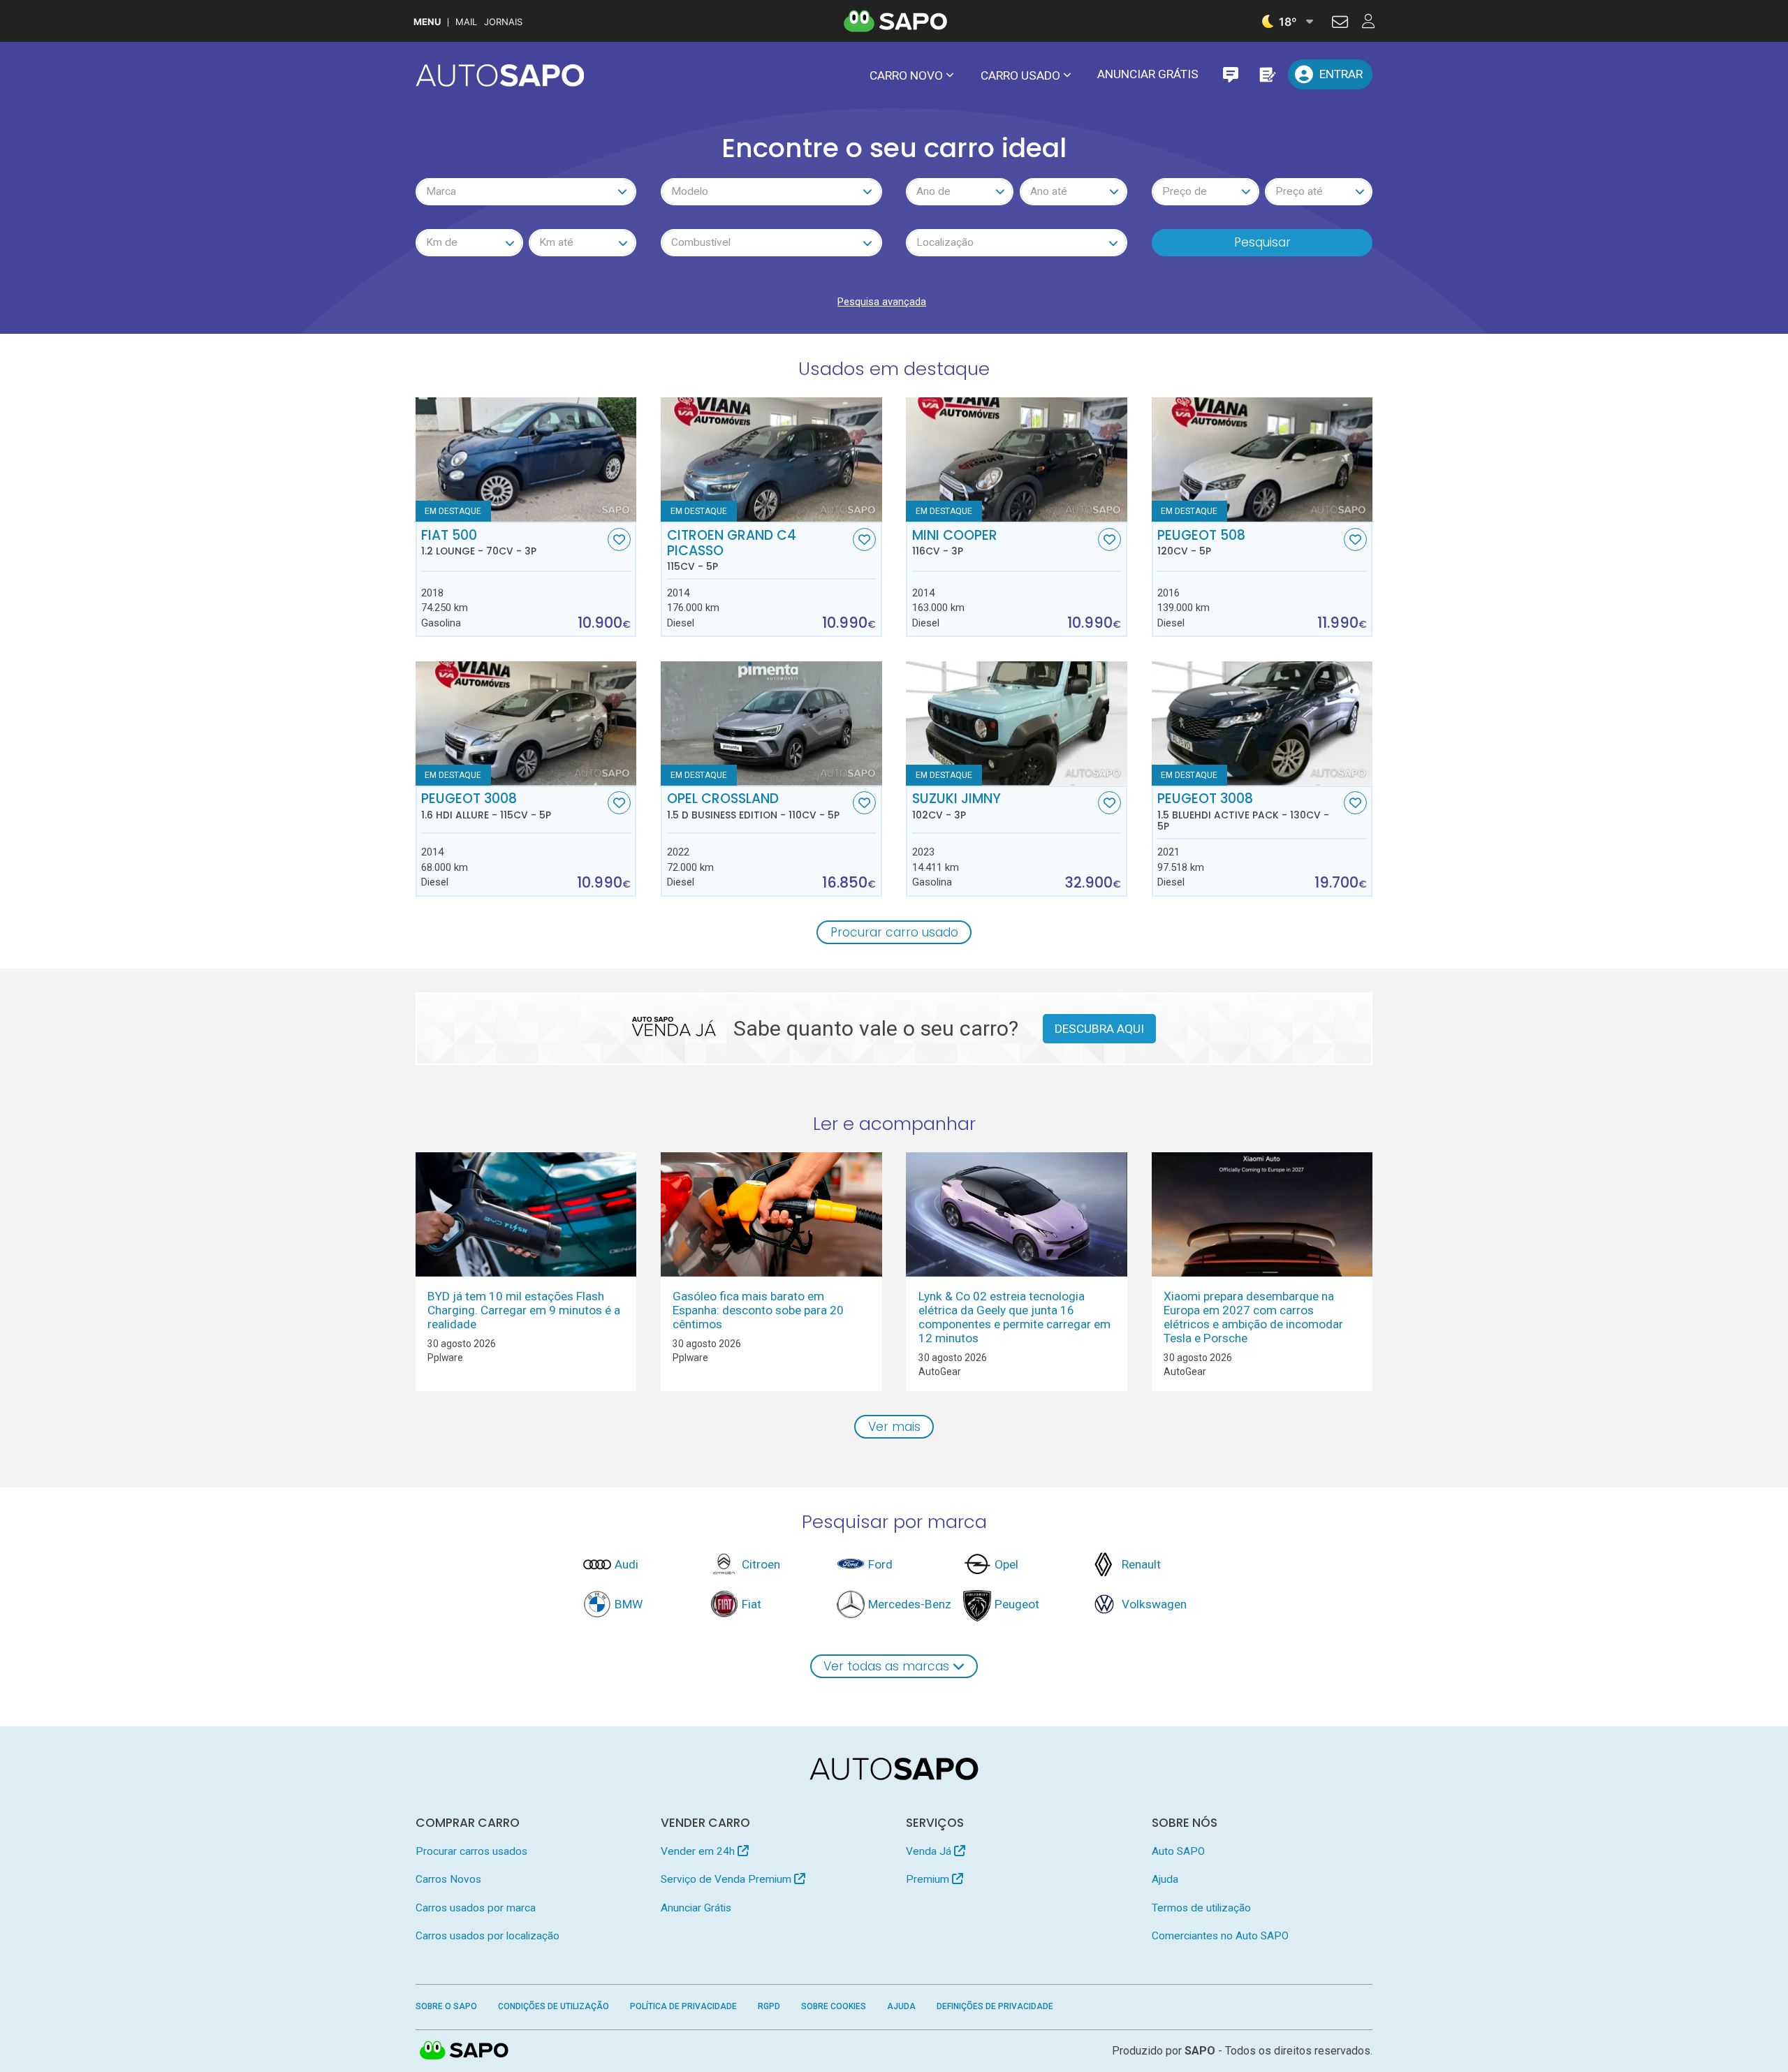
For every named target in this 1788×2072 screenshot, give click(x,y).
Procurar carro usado (894, 932)
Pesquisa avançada (882, 302)
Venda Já (930, 1851)
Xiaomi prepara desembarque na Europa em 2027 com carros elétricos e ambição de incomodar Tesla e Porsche (1253, 1317)
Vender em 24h (699, 1851)
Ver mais (894, 1427)
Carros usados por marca (476, 1908)
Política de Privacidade (683, 2006)
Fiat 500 (479, 543)
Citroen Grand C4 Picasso (732, 550)
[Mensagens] (1230, 74)
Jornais (503, 22)
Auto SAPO (1178, 1851)
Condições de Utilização (554, 2006)
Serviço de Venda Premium (727, 1879)
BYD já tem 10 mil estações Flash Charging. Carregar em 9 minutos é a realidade (524, 1310)
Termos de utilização (1201, 1908)
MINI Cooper (955, 543)
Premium (929, 1879)
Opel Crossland (753, 806)
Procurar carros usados (471, 1851)
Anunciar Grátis (1148, 74)
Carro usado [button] (1020, 75)
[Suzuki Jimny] (1017, 723)
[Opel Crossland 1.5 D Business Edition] (771, 723)
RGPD (769, 2006)
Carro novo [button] (906, 75)
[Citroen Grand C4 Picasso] (771, 460)
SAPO (464, 2051)
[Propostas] (1267, 74)
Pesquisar (1262, 242)
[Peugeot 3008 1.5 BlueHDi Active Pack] (1262, 723)
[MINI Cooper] (1017, 460)
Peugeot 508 (1201, 543)
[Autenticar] (1340, 24)
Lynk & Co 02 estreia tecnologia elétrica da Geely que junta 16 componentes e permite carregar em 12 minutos (1014, 1317)
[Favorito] (619, 539)
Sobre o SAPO (446, 2006)
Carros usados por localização (488, 1936)
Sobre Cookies (834, 2006)
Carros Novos (448, 1879)
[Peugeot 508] (1262, 460)
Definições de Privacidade (995, 2006)
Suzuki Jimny (957, 806)
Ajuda (1165, 1879)
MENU (427, 22)
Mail (466, 22)
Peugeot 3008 (486, 806)
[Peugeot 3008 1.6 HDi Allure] (526, 723)
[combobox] (526, 192)
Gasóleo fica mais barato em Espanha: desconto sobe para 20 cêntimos (758, 1310)
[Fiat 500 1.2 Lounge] (526, 460)
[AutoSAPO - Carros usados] (500, 75)
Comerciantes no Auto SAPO (1220, 1936)
